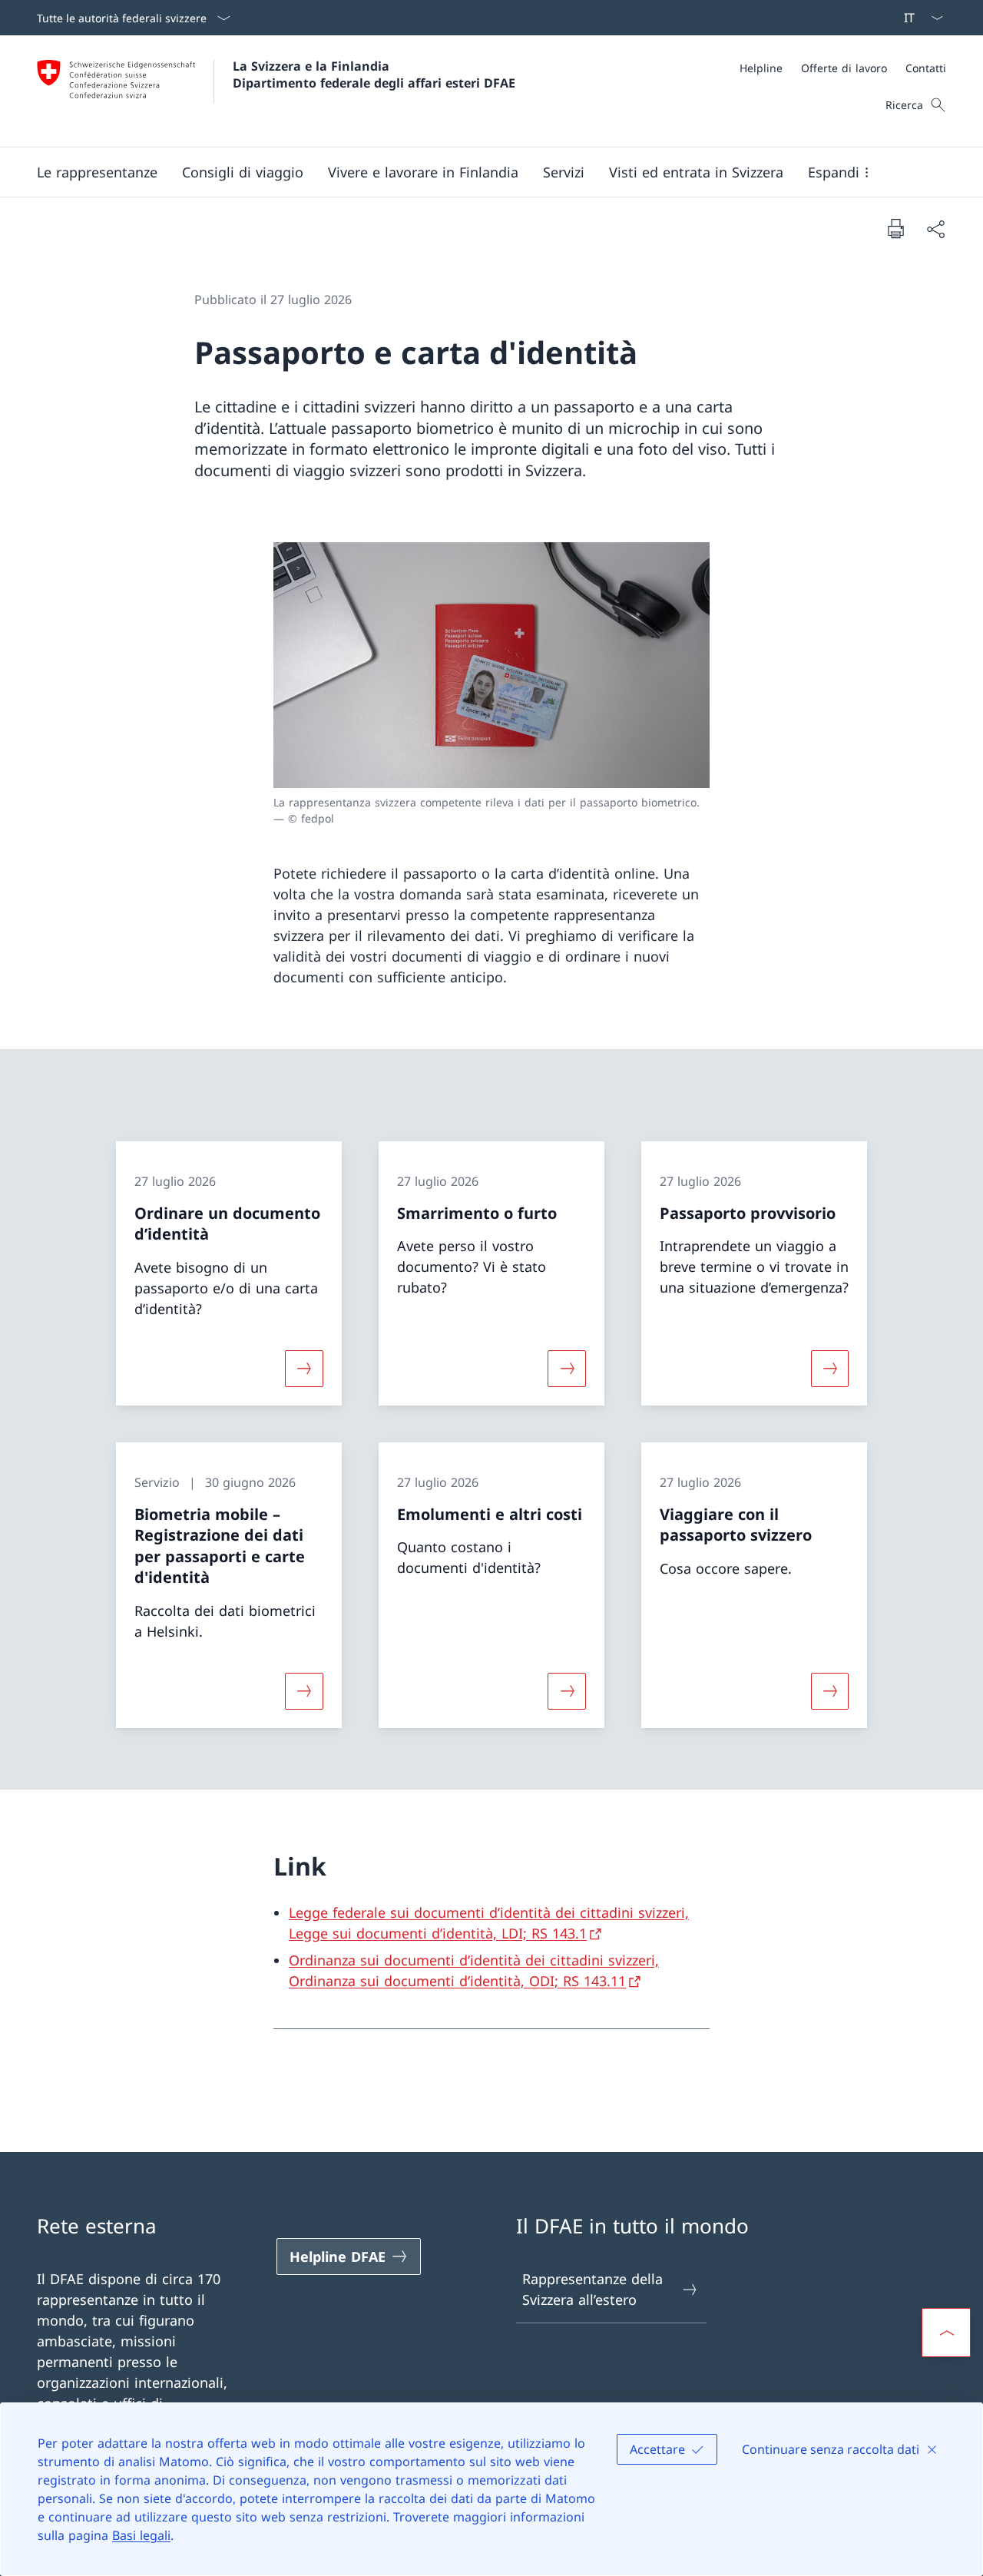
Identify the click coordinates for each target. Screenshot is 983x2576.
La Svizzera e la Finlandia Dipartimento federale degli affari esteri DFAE (374, 74)
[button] (97, 172)
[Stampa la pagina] (895, 228)
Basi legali (141, 2535)
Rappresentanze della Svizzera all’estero (592, 2289)
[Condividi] (935, 228)
